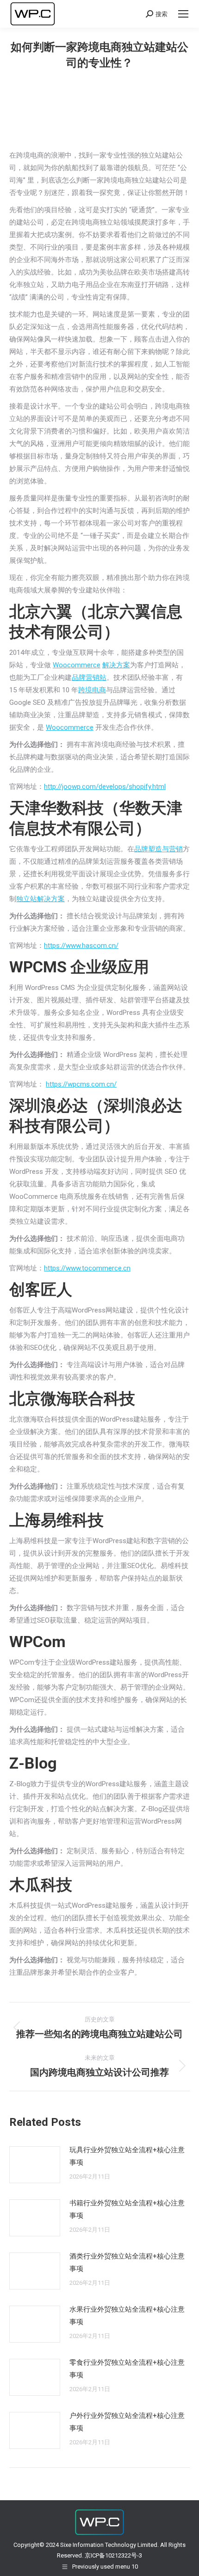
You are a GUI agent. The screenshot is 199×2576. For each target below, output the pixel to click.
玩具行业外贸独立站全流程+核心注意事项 (127, 2156)
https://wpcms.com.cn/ (81, 1084)
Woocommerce (77, 665)
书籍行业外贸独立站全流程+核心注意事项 (127, 2209)
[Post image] (35, 2165)
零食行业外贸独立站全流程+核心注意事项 (127, 2369)
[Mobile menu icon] (183, 14)
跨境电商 (92, 690)
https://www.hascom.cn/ (81, 946)
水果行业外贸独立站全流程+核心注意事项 (127, 2316)
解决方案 (116, 665)
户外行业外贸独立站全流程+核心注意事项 (127, 2422)
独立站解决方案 (40, 899)
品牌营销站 (89, 678)
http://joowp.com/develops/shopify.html (105, 787)
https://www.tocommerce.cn (87, 1268)
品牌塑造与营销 (159, 849)
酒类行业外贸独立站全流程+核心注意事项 (127, 2262)
